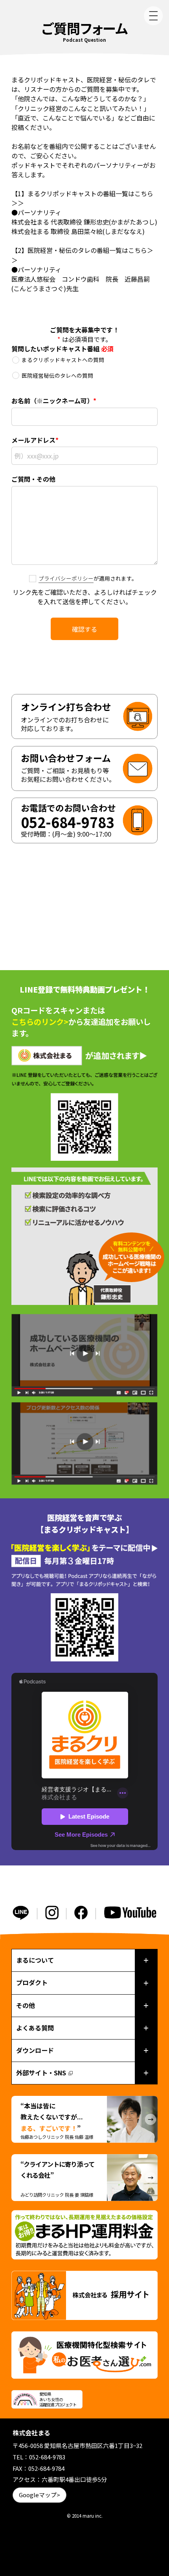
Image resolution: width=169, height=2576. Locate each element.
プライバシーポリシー (66, 578)
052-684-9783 (47, 2457)
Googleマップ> (39, 2495)
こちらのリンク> (40, 1022)
